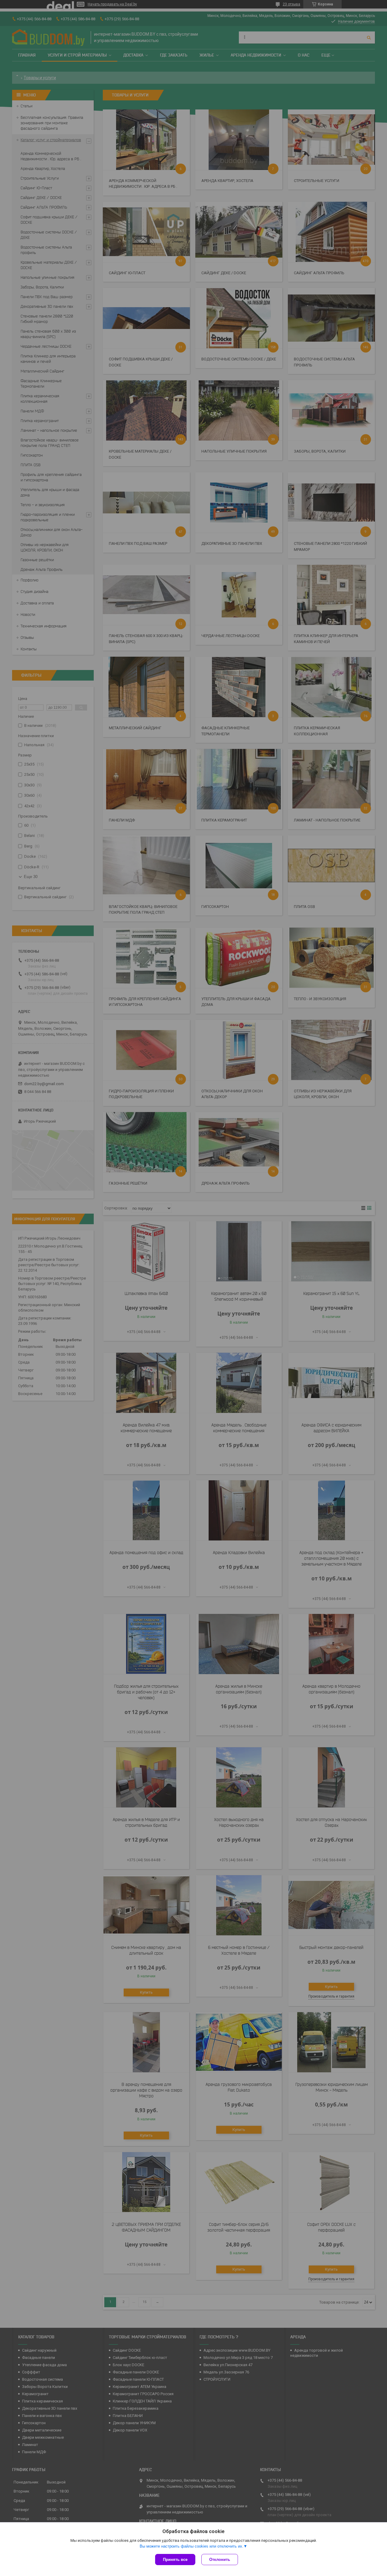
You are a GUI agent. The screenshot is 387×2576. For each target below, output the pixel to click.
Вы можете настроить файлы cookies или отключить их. (192, 2546)
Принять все (175, 2560)
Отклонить (220, 2560)
